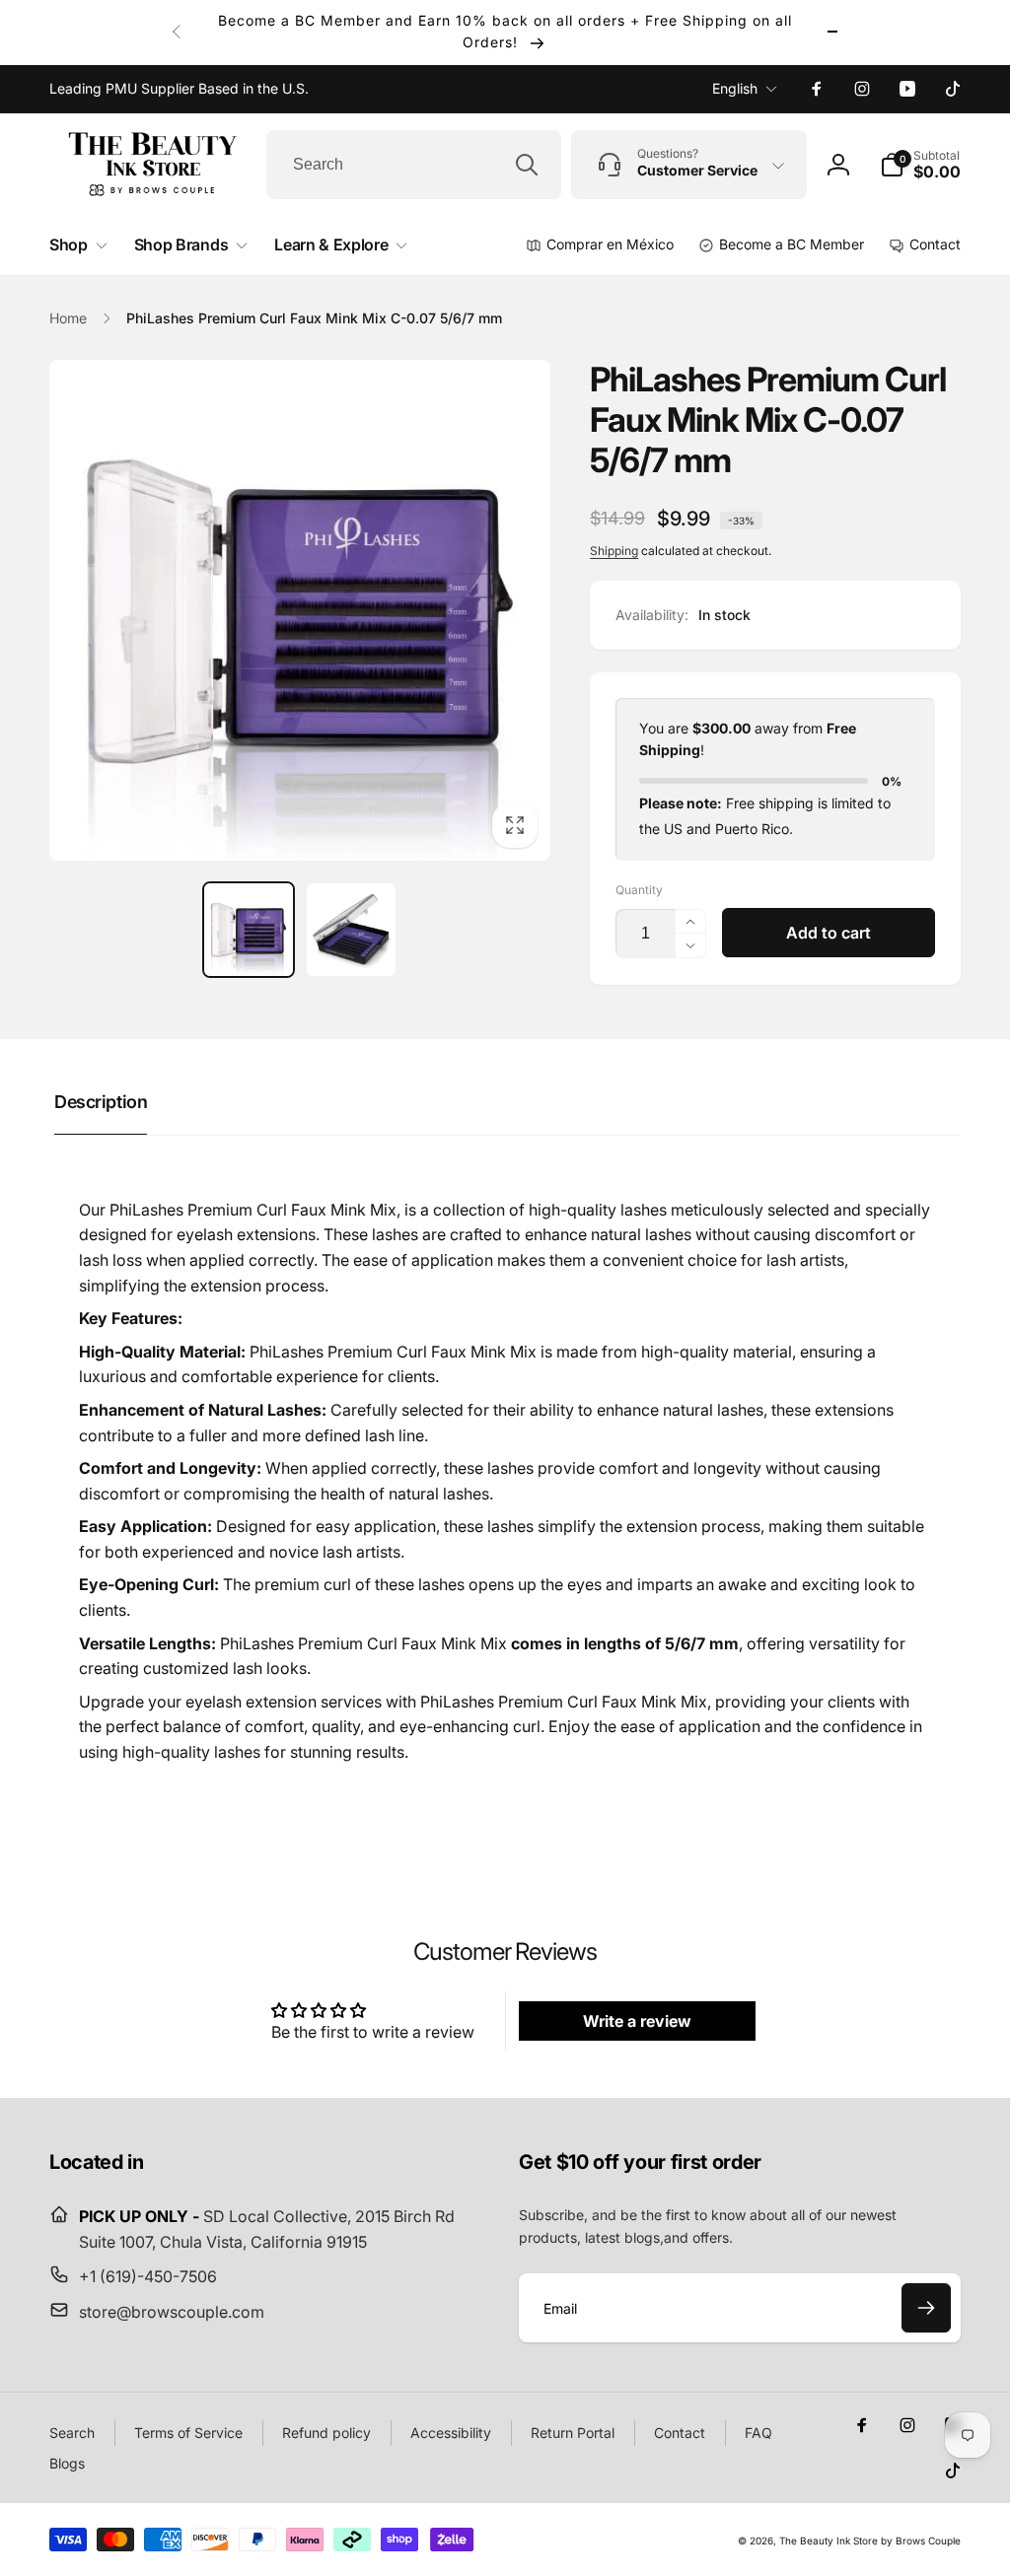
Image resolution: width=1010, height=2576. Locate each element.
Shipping (614, 551)
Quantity (639, 890)
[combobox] (414, 165)
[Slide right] (832, 32)
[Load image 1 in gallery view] (249, 930)
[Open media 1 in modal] (300, 610)
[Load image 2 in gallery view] (351, 930)
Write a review (637, 2021)
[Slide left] (178, 32)
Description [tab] (101, 1102)
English (735, 88)
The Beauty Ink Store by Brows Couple (870, 2541)
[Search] (527, 165)
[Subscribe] (926, 2308)
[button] (920, 165)
